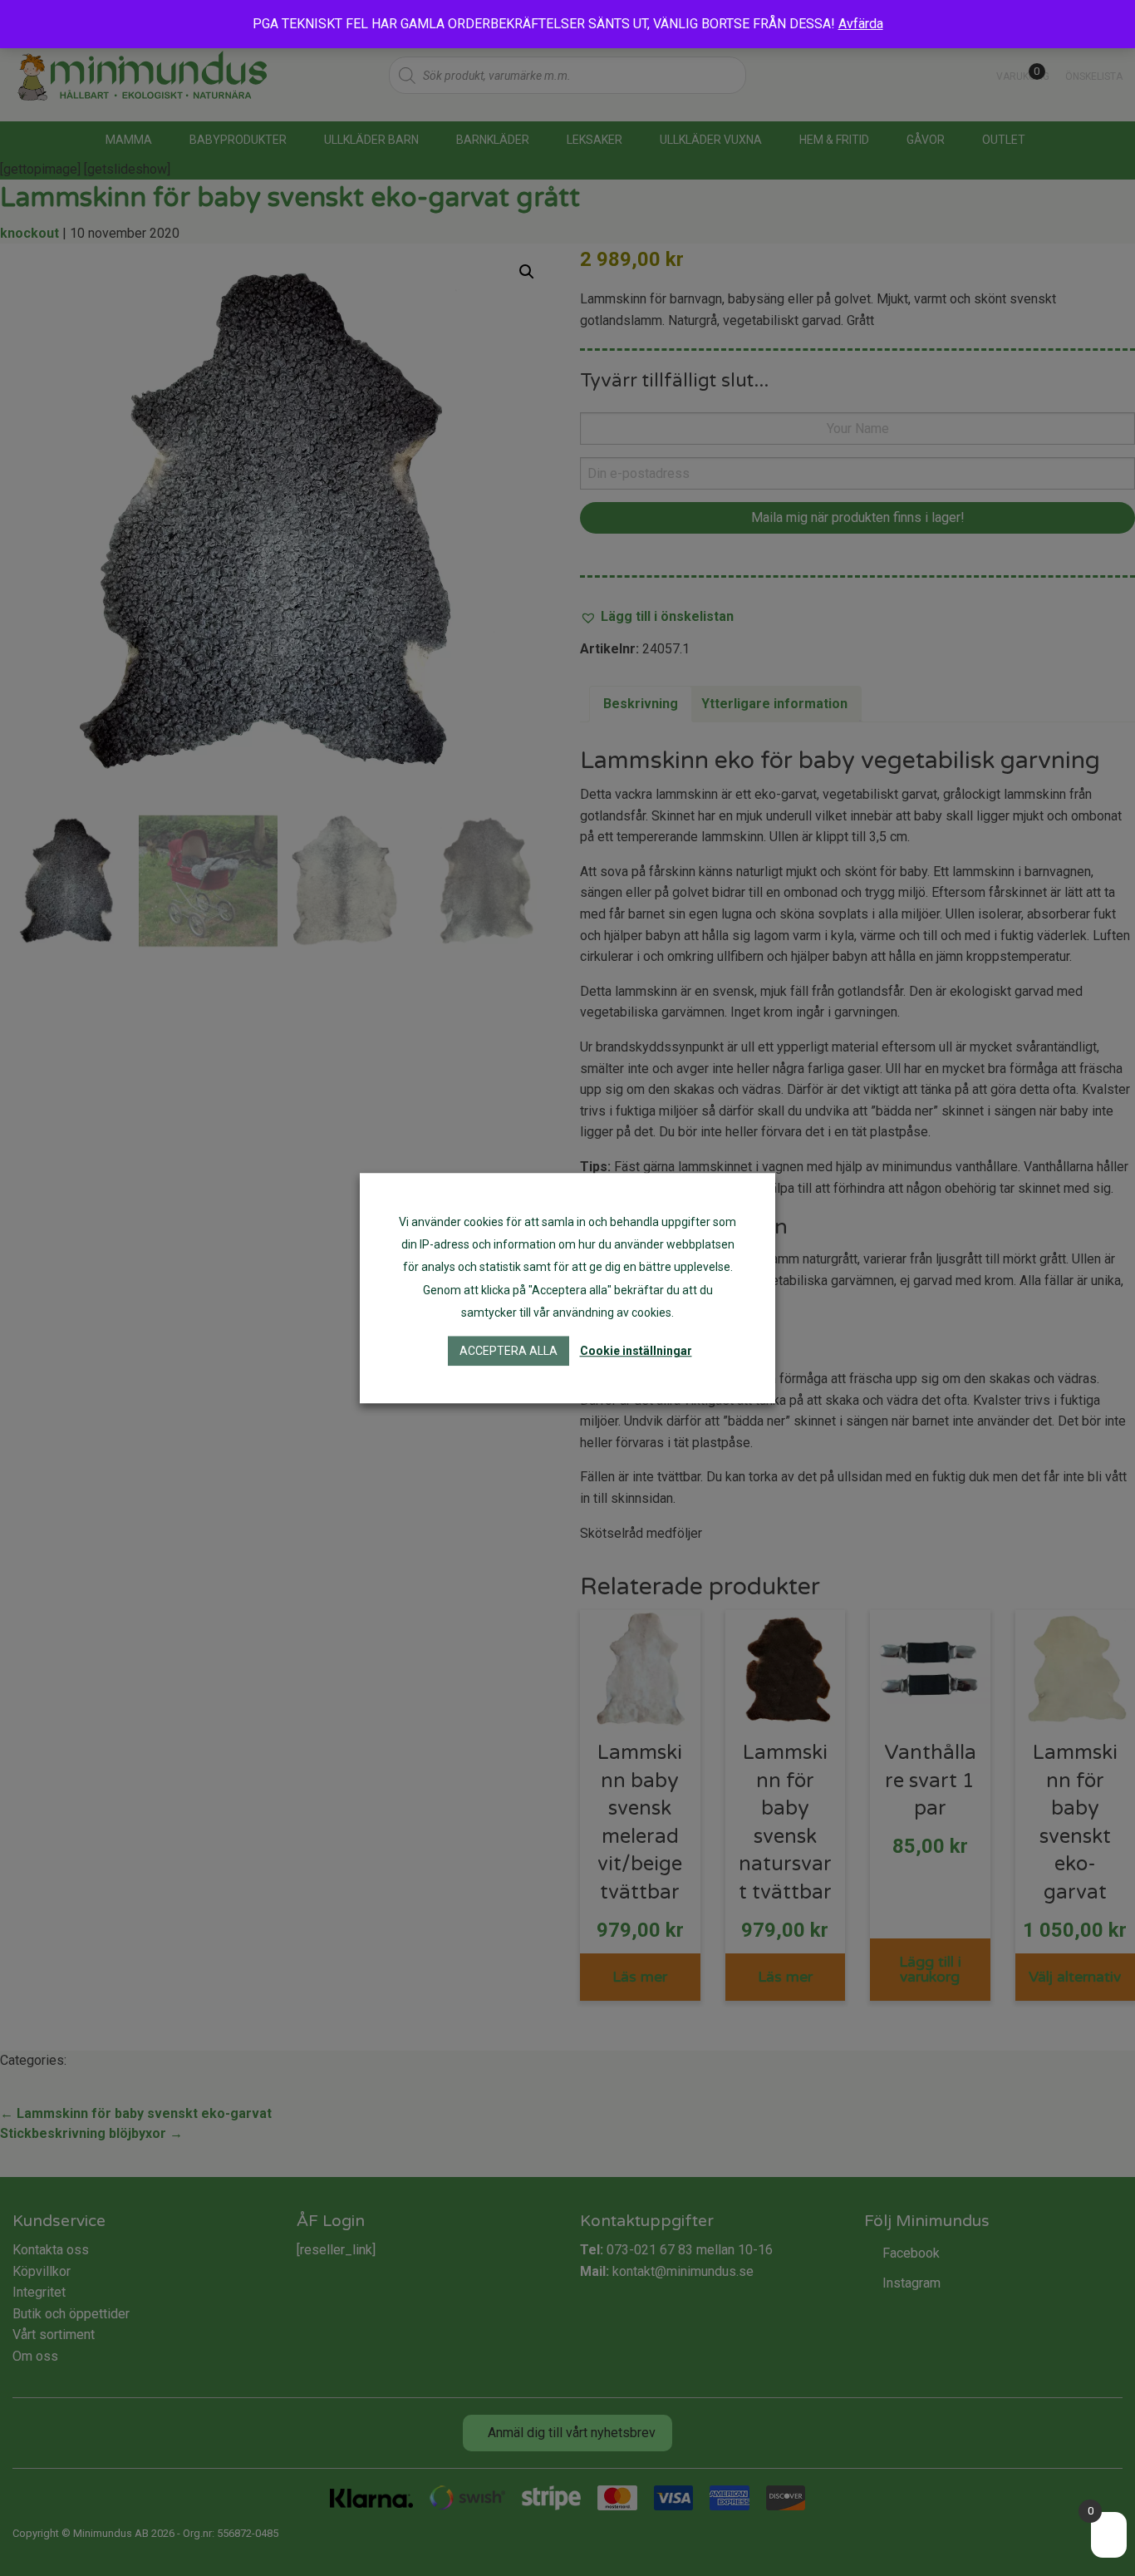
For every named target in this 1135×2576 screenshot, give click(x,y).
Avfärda (861, 24)
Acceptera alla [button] (509, 1351)
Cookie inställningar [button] (636, 1351)
